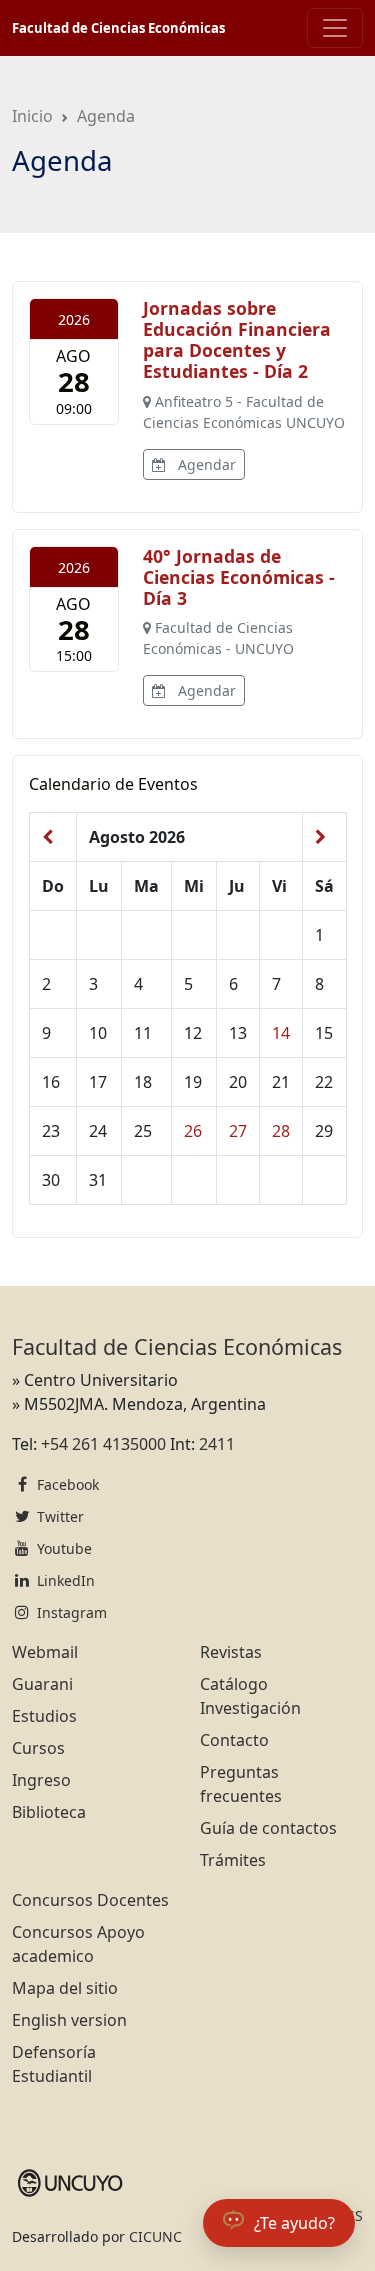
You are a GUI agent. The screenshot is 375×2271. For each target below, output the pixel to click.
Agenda (106, 116)
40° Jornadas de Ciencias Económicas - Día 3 (239, 577)
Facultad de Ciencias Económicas (118, 28)
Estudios (44, 1716)
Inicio (32, 116)
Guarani (42, 1684)
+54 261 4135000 (103, 1444)
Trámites (233, 1860)
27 (238, 1131)
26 (193, 1131)
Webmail (45, 1652)
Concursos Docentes (90, 1900)
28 (281, 1131)
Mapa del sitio (65, 1988)
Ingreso (41, 1780)
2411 (217, 1444)
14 (281, 1033)
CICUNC (155, 2236)
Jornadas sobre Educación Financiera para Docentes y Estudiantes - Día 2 (237, 339)
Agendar (205, 464)
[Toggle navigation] (335, 28)
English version (69, 2020)
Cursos (38, 1748)
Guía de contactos (268, 1828)
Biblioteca (49, 1812)
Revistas (231, 1652)
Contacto (234, 1740)
